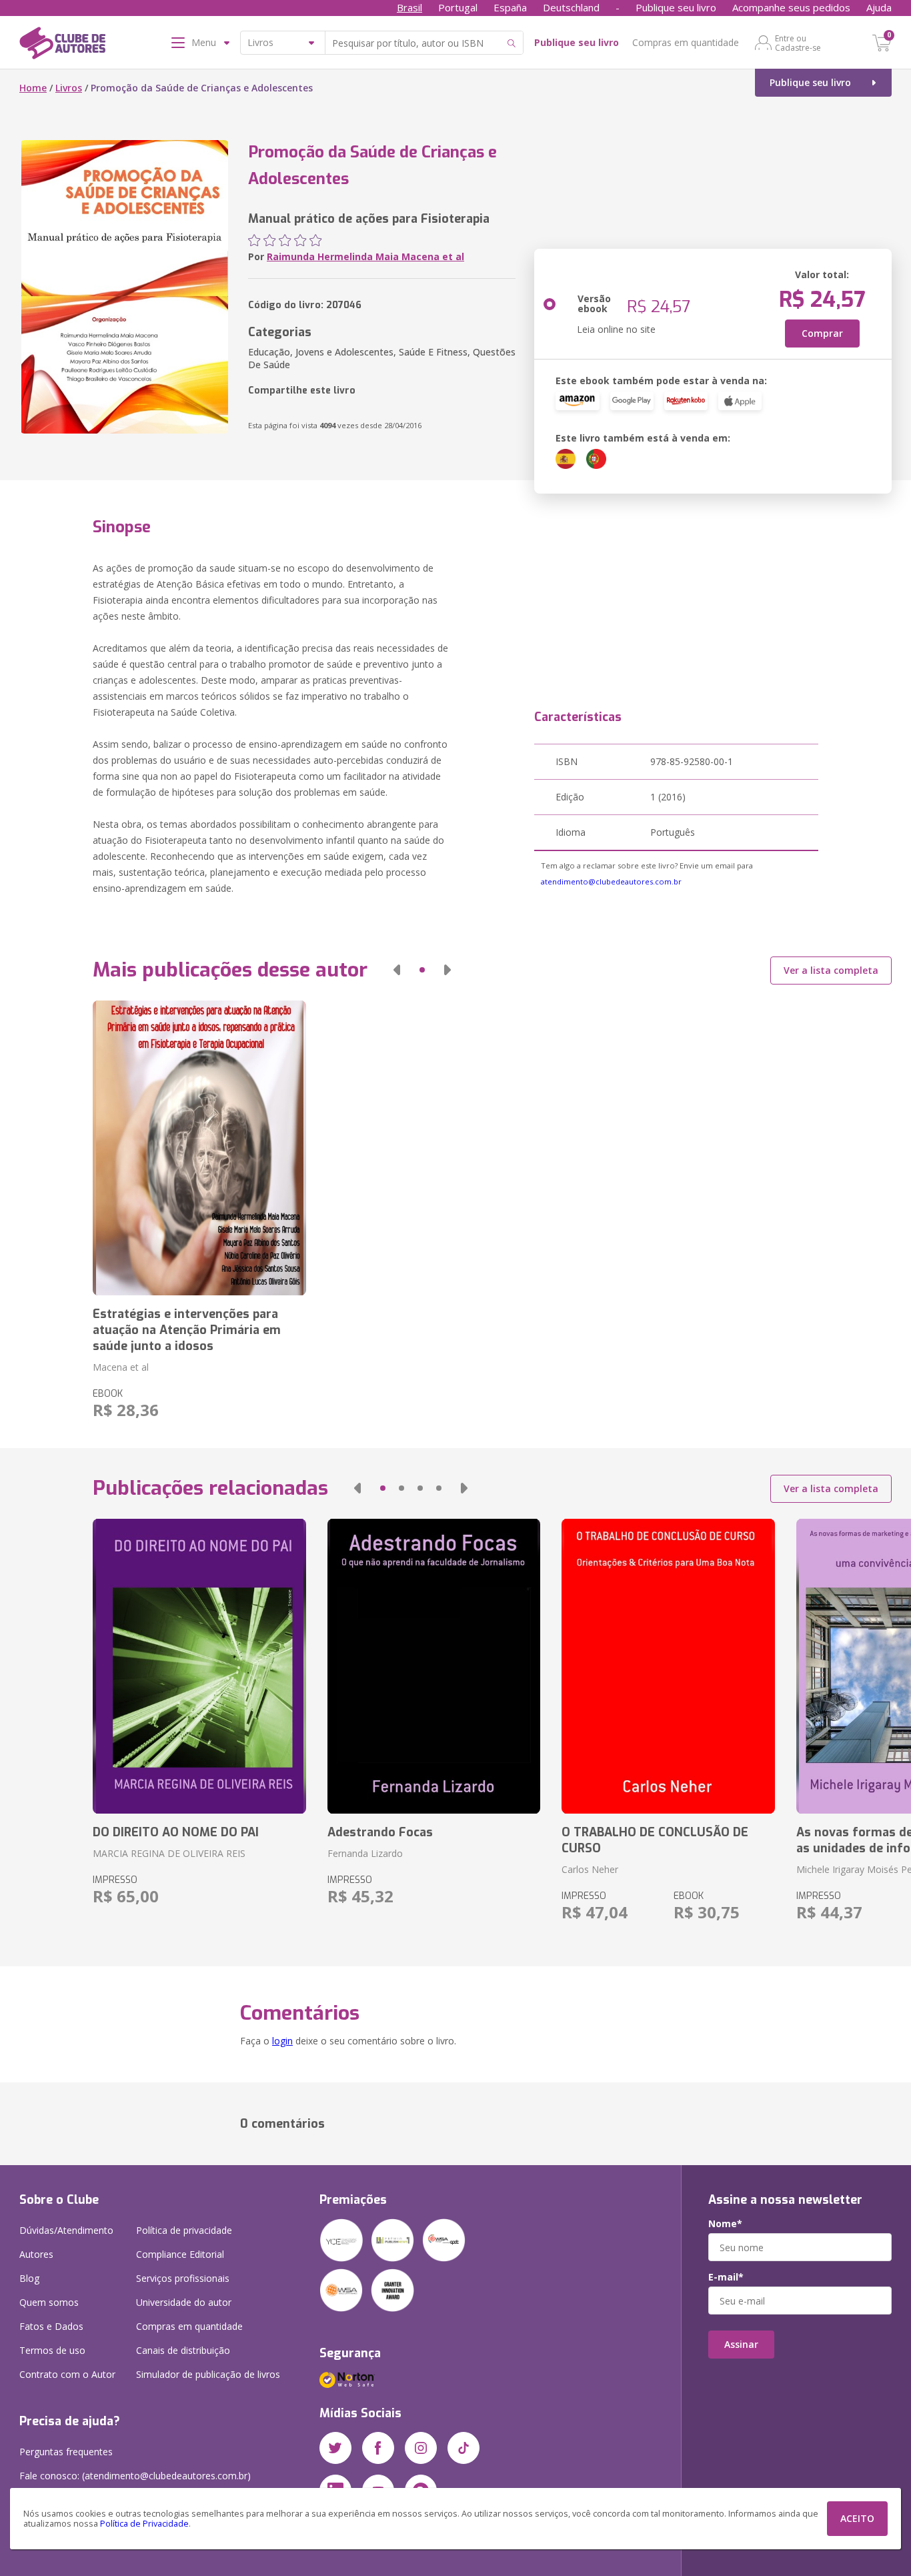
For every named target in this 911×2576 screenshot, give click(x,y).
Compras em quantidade (686, 42)
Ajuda (879, 7)
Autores (36, 2254)
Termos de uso (52, 2350)
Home (33, 88)
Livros (69, 88)
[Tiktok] (464, 2448)
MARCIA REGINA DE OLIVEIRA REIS (169, 1853)
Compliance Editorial (180, 2254)
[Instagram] (421, 2448)
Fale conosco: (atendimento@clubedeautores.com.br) (135, 2476)
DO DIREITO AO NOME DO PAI (176, 1832)
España (510, 7)
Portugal (458, 7)
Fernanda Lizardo (365, 1853)
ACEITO (857, 2518)
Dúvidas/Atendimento (66, 2230)
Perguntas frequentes (66, 2452)
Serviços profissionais (183, 2278)
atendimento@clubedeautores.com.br (611, 881)
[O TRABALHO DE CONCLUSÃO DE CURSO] (668, 1666)
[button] (397, 970)
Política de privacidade (184, 2230)
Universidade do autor (184, 2302)
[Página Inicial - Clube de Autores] (62, 45)
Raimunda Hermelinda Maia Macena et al (365, 256)
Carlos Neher (590, 1869)
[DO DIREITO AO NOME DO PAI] (199, 1666)
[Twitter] (335, 2448)
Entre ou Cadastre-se (798, 43)
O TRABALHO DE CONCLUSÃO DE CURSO (655, 1840)
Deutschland (571, 7)
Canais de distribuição (183, 2350)
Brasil (409, 7)
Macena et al (121, 1367)
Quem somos (49, 2302)
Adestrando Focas (380, 1832)
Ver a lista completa (831, 970)
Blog (29, 2278)
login (282, 2041)
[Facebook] (378, 2448)
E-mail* (726, 2277)
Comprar (822, 333)
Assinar (741, 2344)
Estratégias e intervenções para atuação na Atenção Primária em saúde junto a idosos (187, 1330)
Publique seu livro (676, 7)
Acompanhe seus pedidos (791, 7)
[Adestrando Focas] (434, 1666)
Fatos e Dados (51, 2326)
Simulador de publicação (208, 2374)
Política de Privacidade (144, 2524)
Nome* (725, 2224)
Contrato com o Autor (67, 2374)
